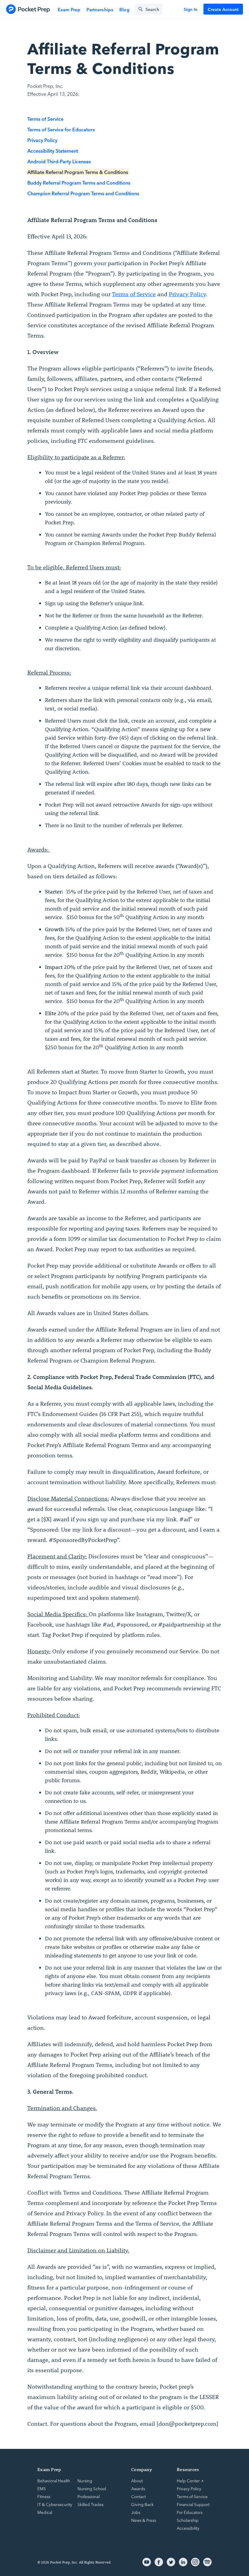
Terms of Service (45, 119)
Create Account (223, 9)
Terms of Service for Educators (61, 129)
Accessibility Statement (53, 151)
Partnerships (100, 9)
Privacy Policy (42, 140)
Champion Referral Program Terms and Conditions (83, 193)
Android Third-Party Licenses (59, 161)
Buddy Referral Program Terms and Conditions (79, 182)
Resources (188, 2469)
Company (142, 2469)
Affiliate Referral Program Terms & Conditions (78, 172)
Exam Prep (69, 9)
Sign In (191, 9)
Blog (124, 9)
